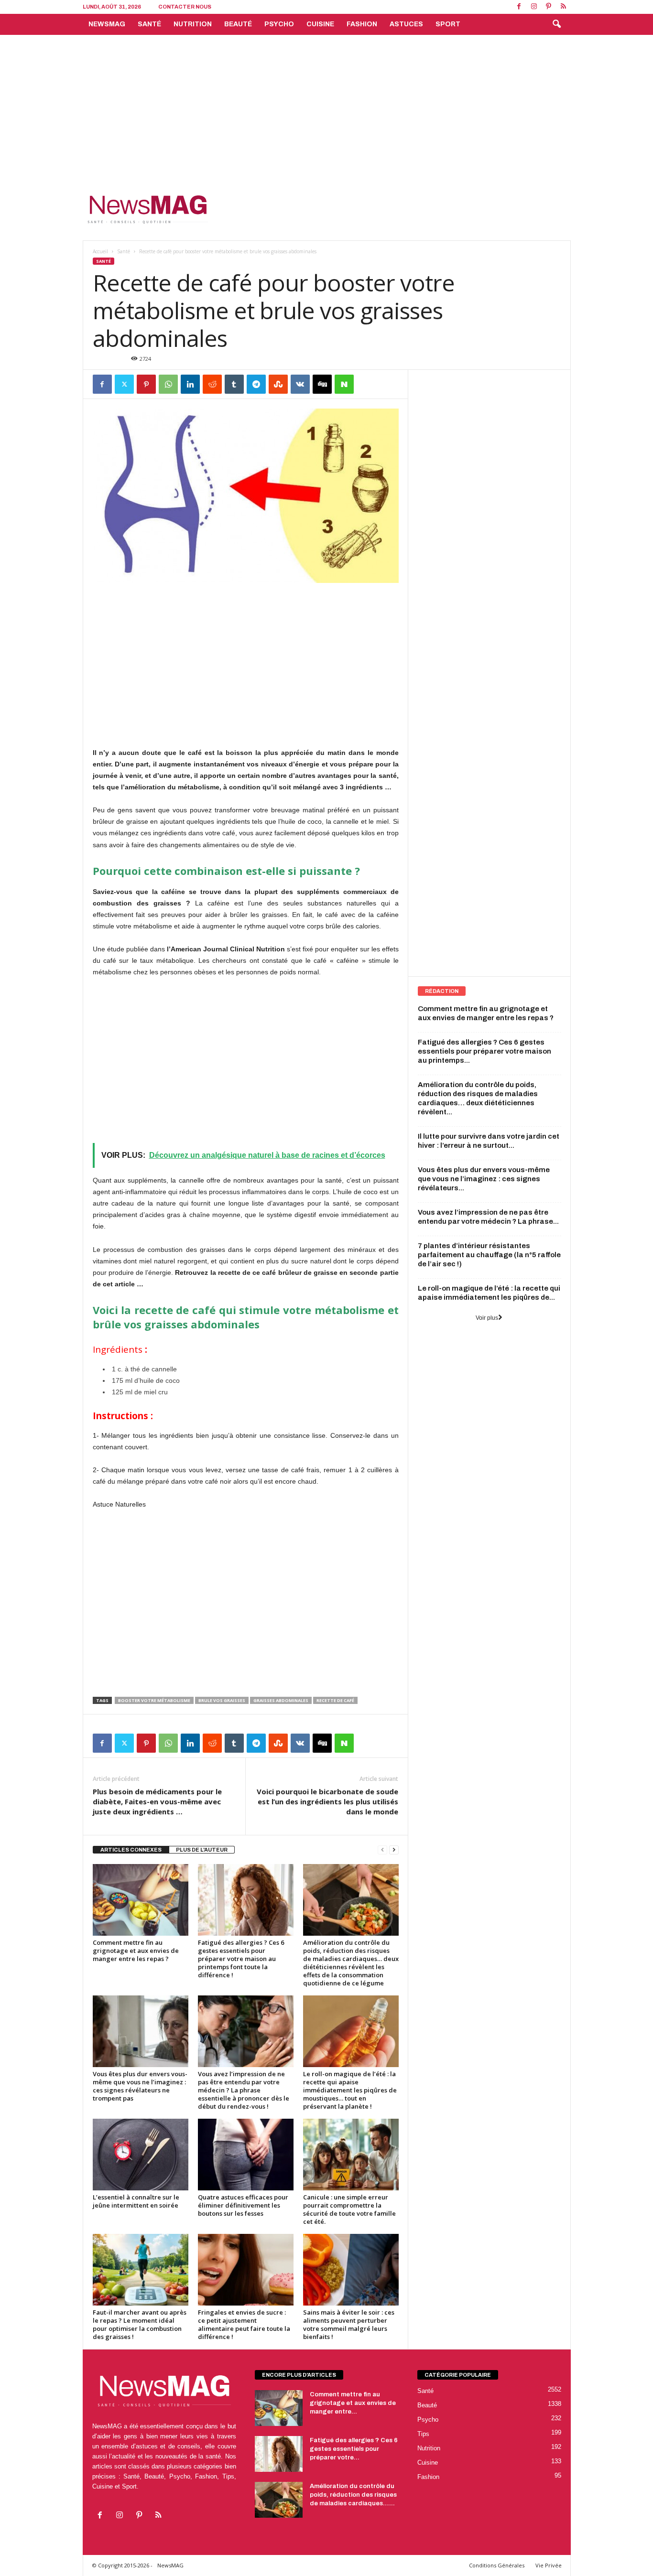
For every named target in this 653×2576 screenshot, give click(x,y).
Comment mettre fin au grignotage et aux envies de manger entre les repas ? (136, 1951)
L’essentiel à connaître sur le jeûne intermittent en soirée (136, 2201)
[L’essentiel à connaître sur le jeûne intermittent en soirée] (141, 2155)
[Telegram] (256, 384)
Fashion (362, 24)
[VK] (300, 384)
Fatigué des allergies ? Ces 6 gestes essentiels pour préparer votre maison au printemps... (484, 1051)
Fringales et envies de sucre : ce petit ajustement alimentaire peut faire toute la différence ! (244, 2324)
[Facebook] (519, 7)
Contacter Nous (185, 7)
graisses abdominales (281, 1700)
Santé (149, 24)
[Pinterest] (549, 7)
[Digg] (322, 384)
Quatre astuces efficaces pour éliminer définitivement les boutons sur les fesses (243, 2205)
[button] (556, 24)
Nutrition (193, 24)
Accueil (100, 251)
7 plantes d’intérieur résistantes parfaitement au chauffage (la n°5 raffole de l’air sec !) (489, 1255)
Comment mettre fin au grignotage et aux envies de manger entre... (353, 2403)
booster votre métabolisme (154, 1700)
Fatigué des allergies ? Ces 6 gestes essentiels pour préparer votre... (354, 2449)
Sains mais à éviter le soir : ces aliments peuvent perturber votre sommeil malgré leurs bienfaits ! (349, 2324)
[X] (124, 384)
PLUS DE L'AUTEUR (202, 1850)
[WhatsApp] (168, 384)
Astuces (406, 24)
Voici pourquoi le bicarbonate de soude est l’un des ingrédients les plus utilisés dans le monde (327, 1801)
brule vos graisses (222, 1700)
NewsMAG (107, 24)
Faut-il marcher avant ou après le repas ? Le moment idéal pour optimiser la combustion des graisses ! (140, 2324)
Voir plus (487, 1318)
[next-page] (394, 1850)
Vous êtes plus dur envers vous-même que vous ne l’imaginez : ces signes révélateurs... (484, 1179)
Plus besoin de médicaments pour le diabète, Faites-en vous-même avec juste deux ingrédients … (157, 1801)
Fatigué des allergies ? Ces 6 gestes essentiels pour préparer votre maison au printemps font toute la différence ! (241, 1959)
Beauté (238, 24)
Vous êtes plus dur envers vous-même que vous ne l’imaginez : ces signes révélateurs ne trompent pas (140, 2086)
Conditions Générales (497, 2565)
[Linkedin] (190, 384)
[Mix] (278, 384)
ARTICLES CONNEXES (131, 1850)
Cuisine (320, 24)
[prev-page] (382, 1850)
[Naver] (344, 384)
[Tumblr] (234, 384)
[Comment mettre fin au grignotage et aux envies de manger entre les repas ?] (141, 1900)
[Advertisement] (326, 107)
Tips (423, 2434)
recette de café (335, 1700)
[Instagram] (534, 7)
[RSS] (564, 7)
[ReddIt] (212, 384)
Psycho (279, 24)
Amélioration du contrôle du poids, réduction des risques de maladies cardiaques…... (353, 2495)
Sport (448, 24)
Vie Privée (549, 2565)
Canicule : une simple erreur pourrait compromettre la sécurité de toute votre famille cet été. (349, 2209)
